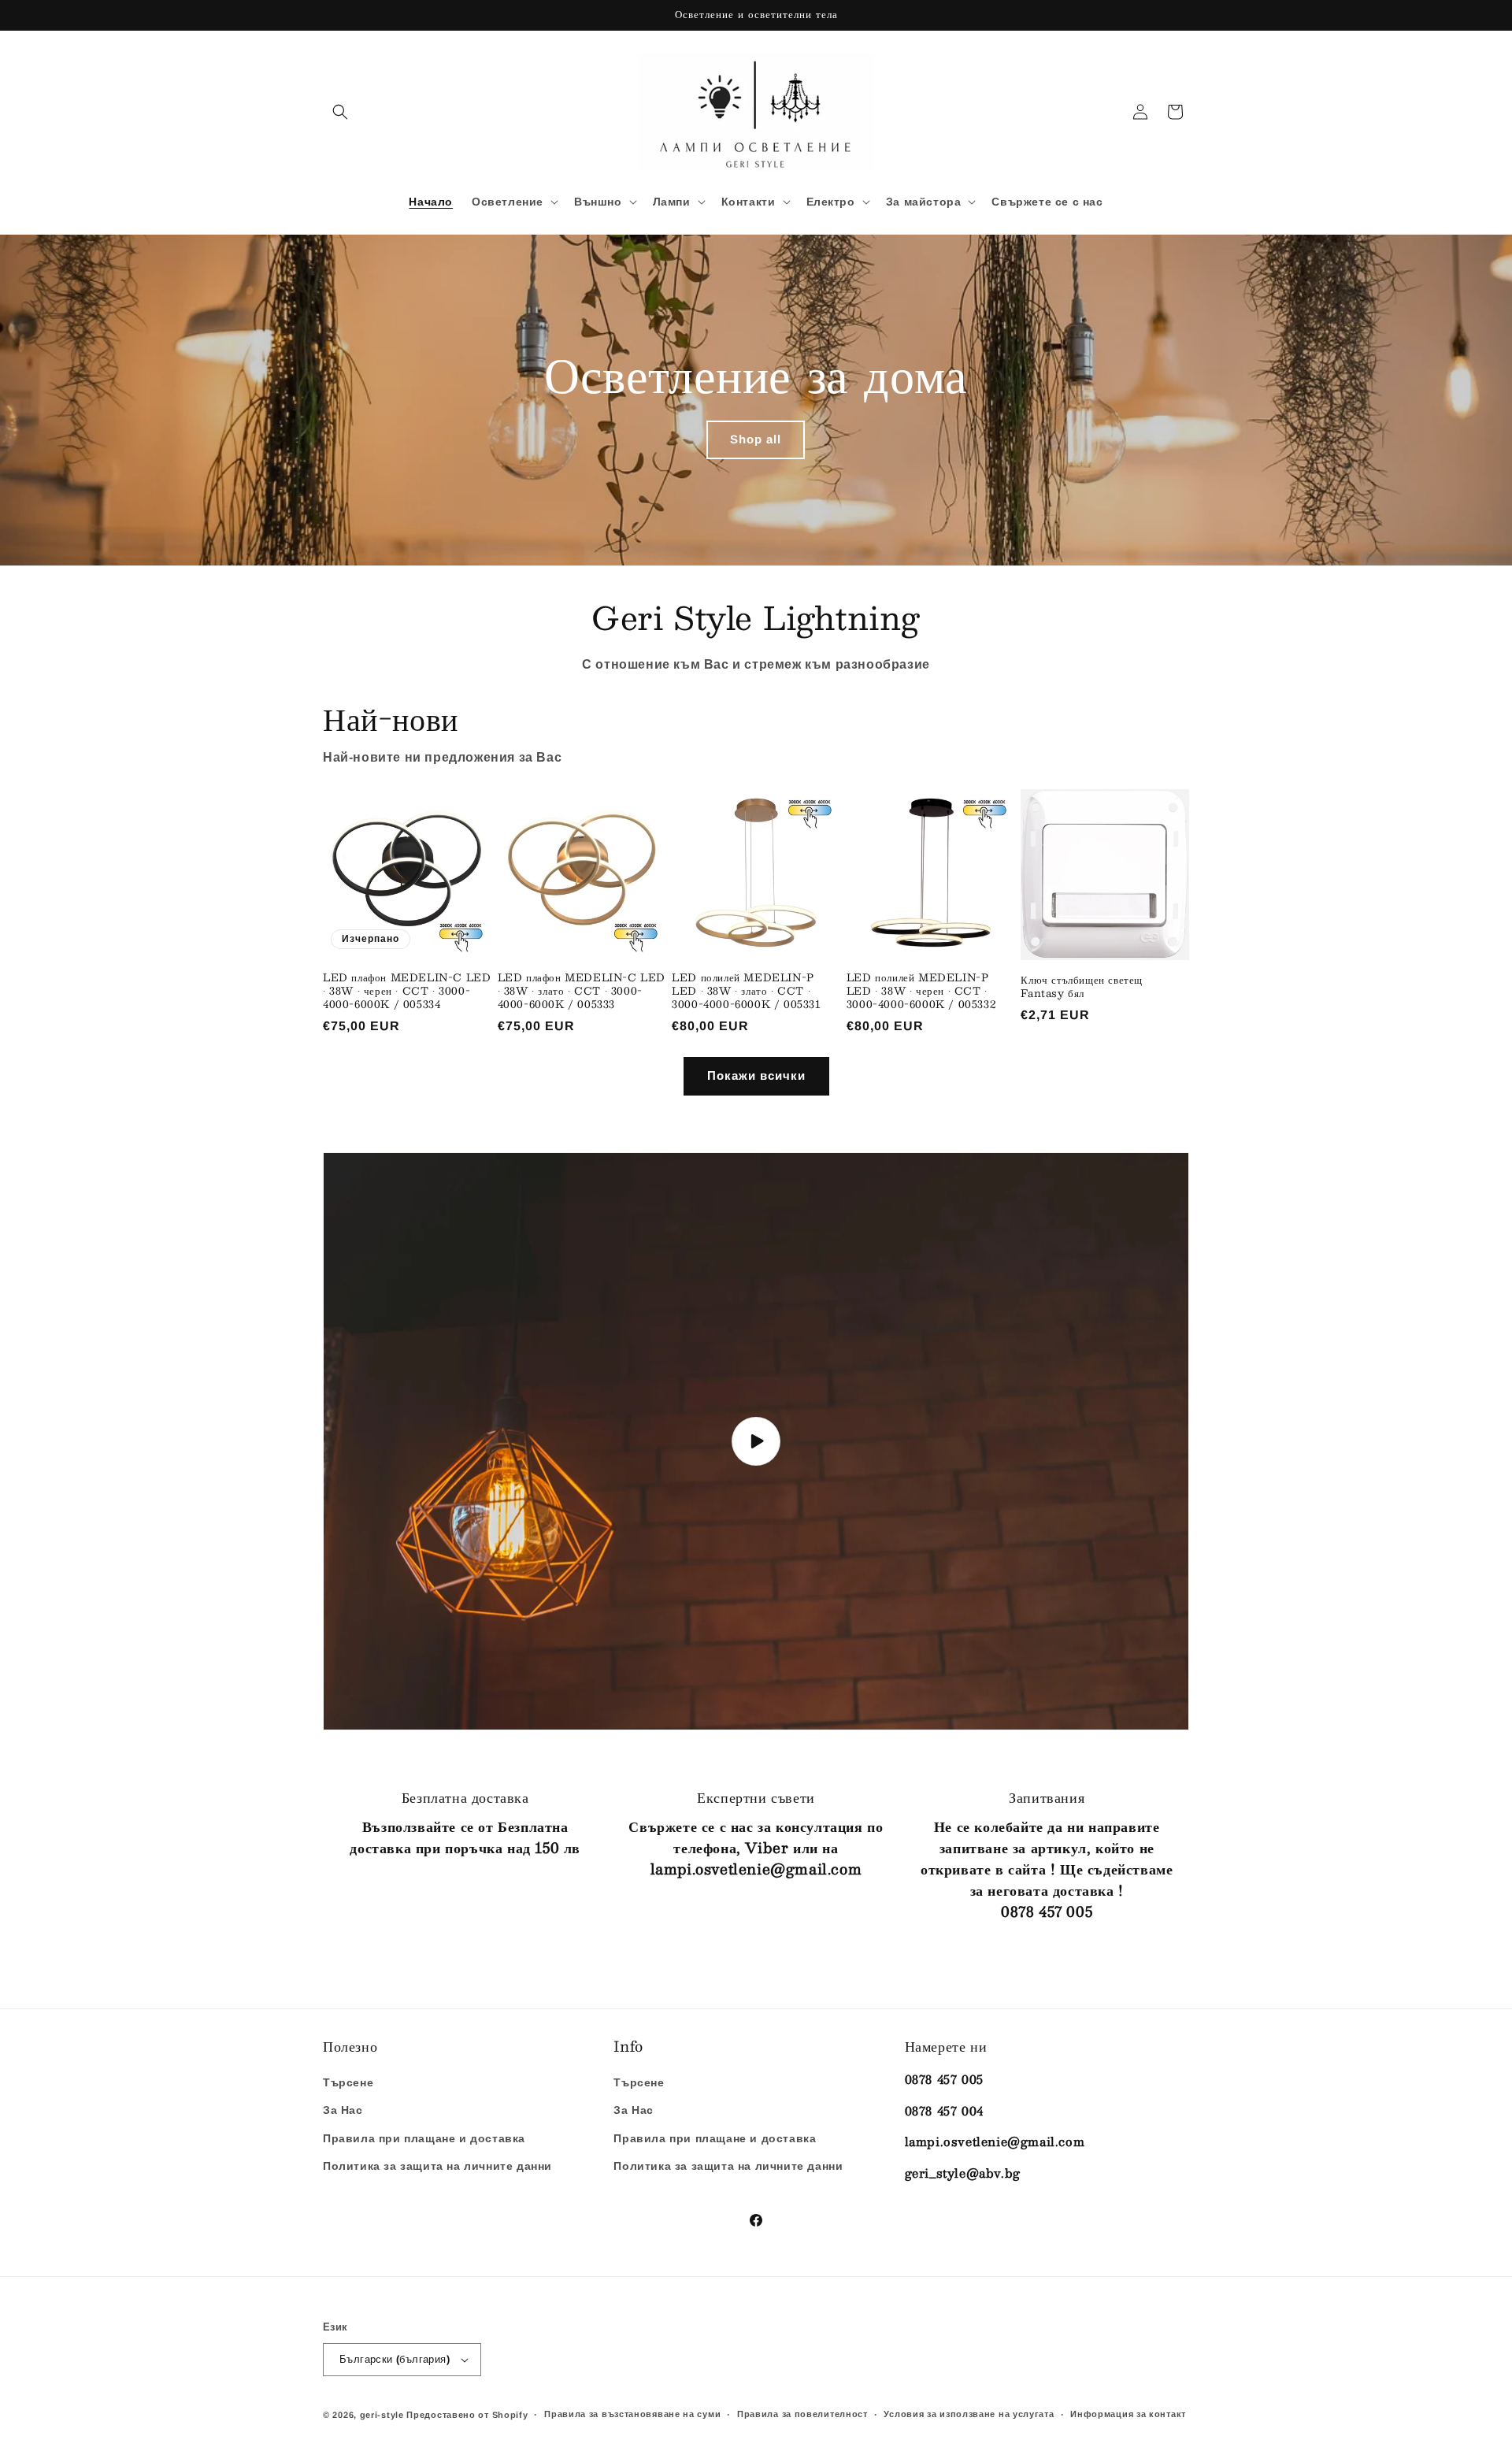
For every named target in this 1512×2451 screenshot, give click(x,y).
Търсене (348, 2082)
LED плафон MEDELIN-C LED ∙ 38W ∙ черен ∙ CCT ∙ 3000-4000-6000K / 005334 (407, 991)
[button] (340, 112)
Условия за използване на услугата (969, 2414)
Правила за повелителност (802, 2414)
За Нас (343, 2110)
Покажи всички (756, 1075)
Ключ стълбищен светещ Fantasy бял (1082, 987)
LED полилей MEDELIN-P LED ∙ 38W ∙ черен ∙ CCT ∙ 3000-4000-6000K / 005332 (921, 991)
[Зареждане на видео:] (756, 1441)
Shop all (756, 439)
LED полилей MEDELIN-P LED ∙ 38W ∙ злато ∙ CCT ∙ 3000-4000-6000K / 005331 (746, 991)
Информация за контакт (1128, 2414)
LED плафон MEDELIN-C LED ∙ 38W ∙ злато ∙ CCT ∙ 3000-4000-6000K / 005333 (582, 991)
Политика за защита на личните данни (437, 2166)
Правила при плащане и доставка (424, 2138)
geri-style (382, 2415)
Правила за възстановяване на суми (632, 2414)
